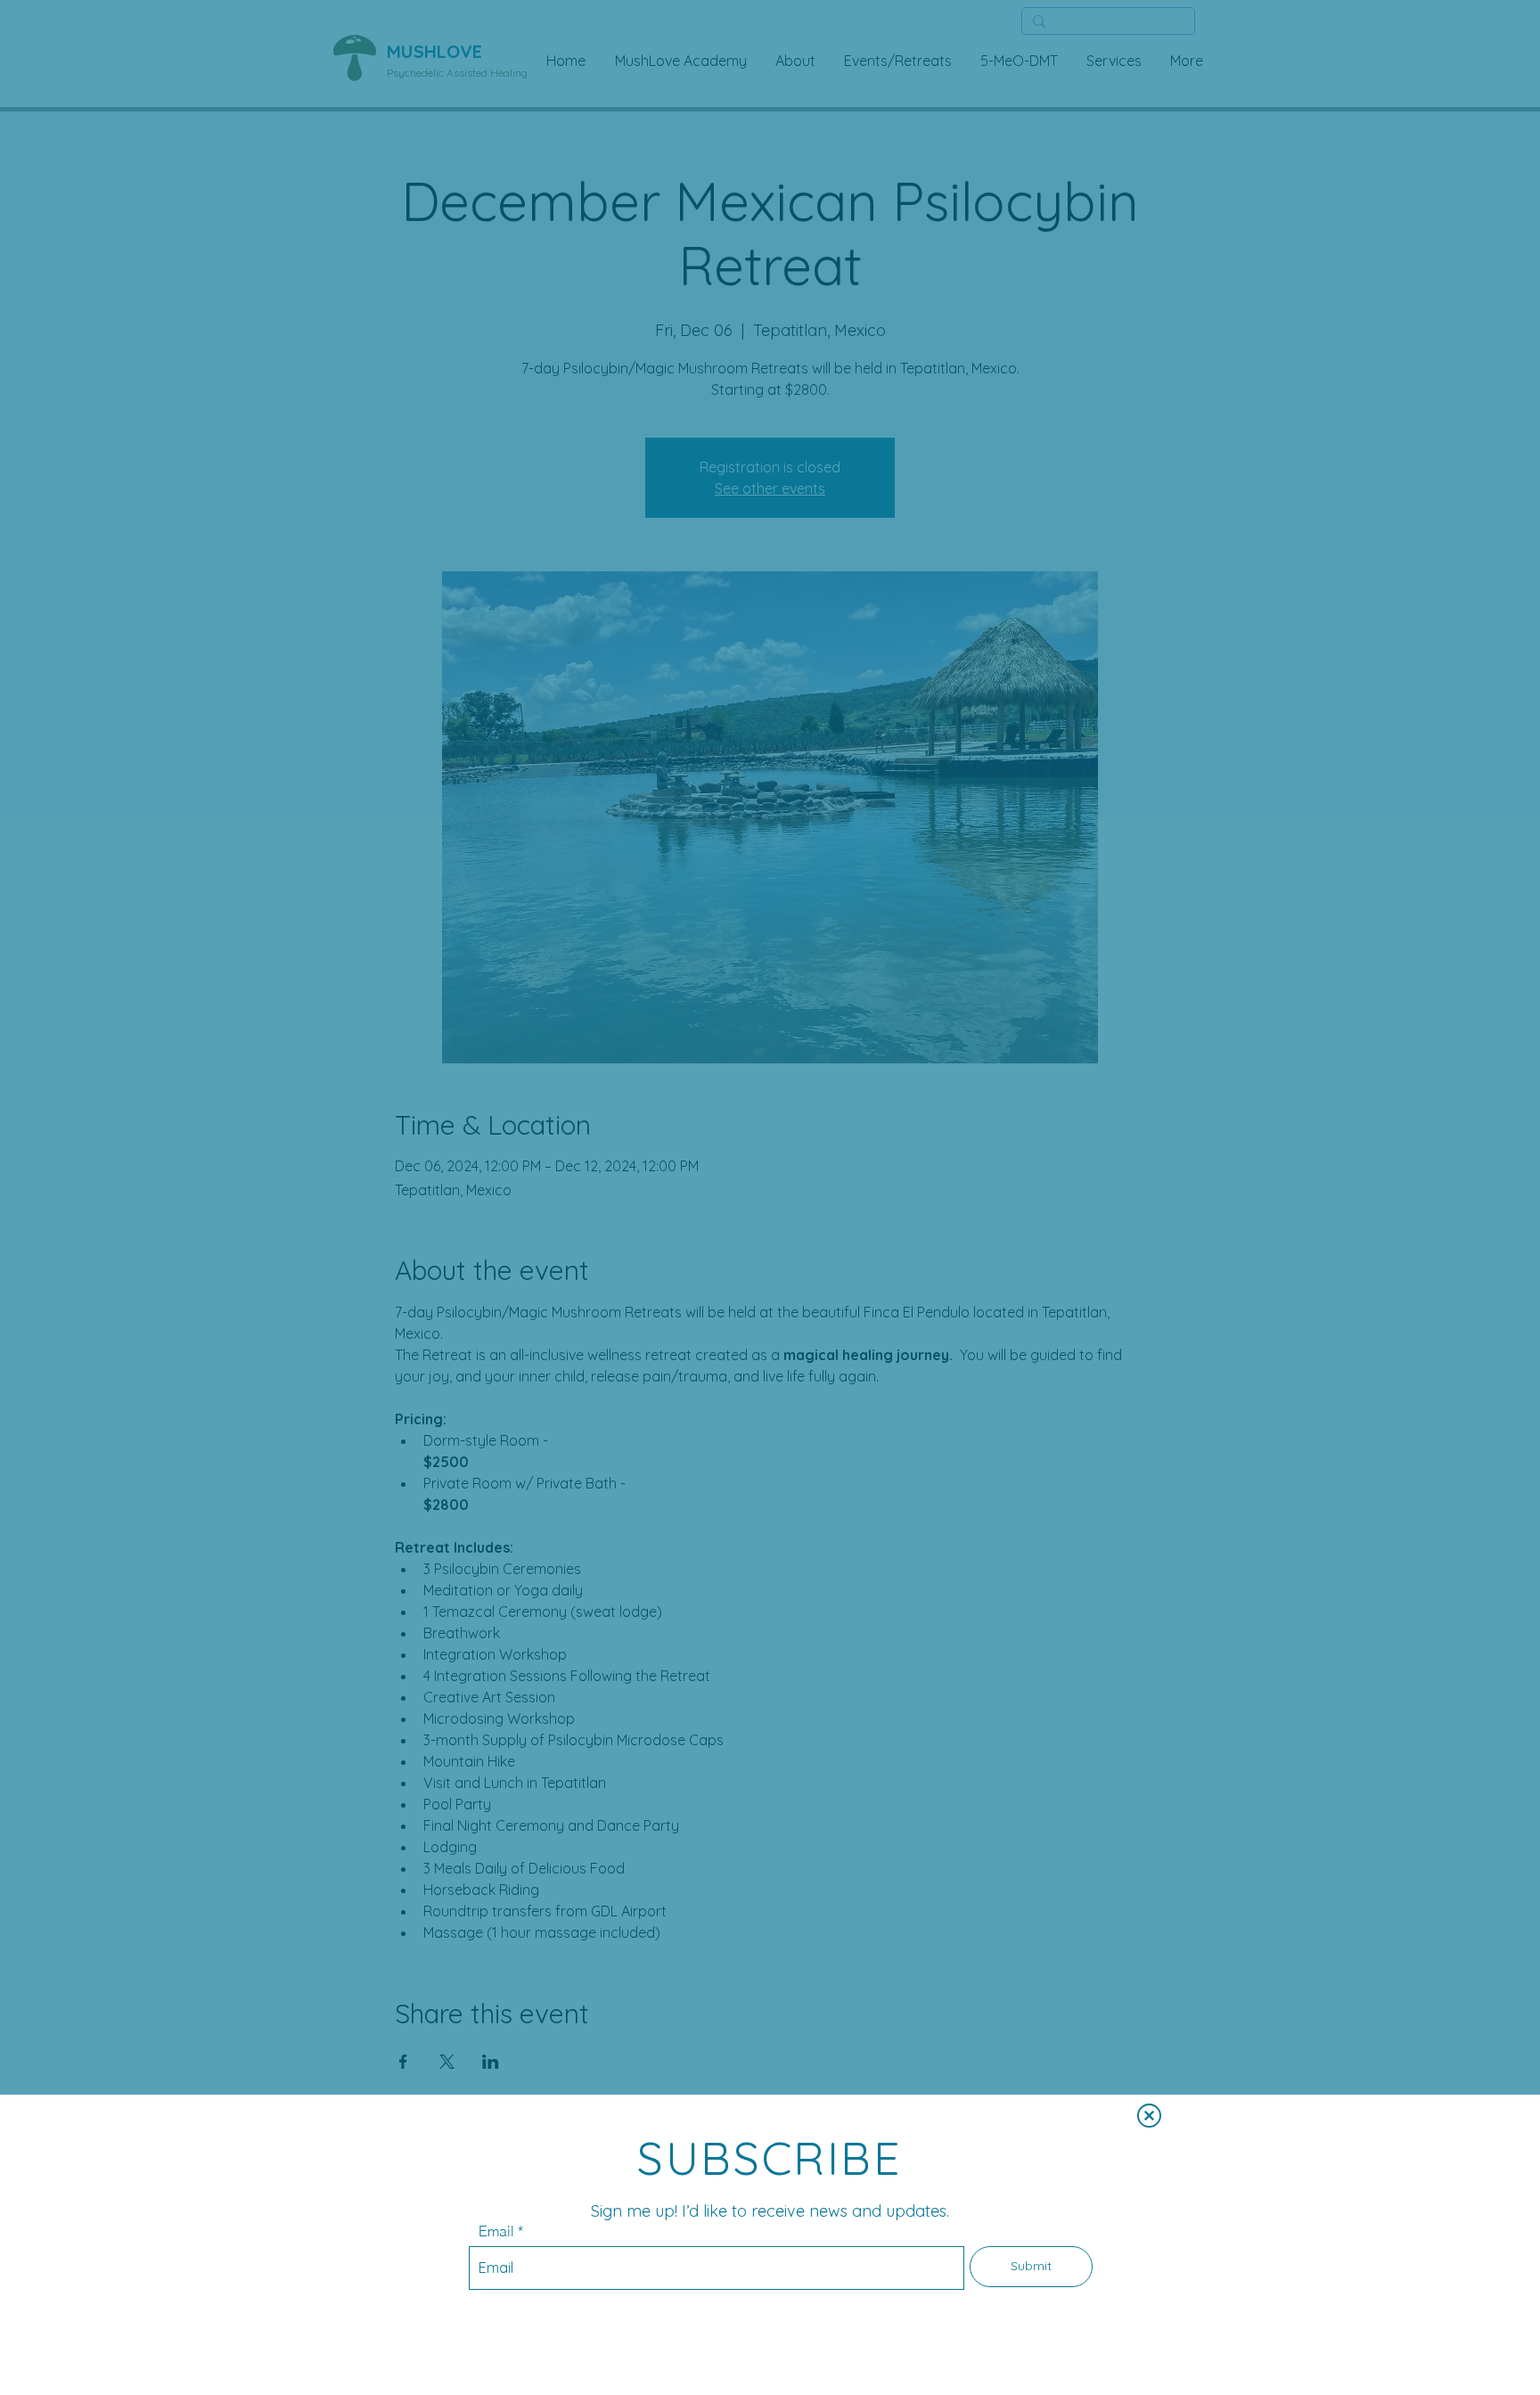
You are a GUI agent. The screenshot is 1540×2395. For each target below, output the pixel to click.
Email (496, 2231)
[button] (1149, 2116)
